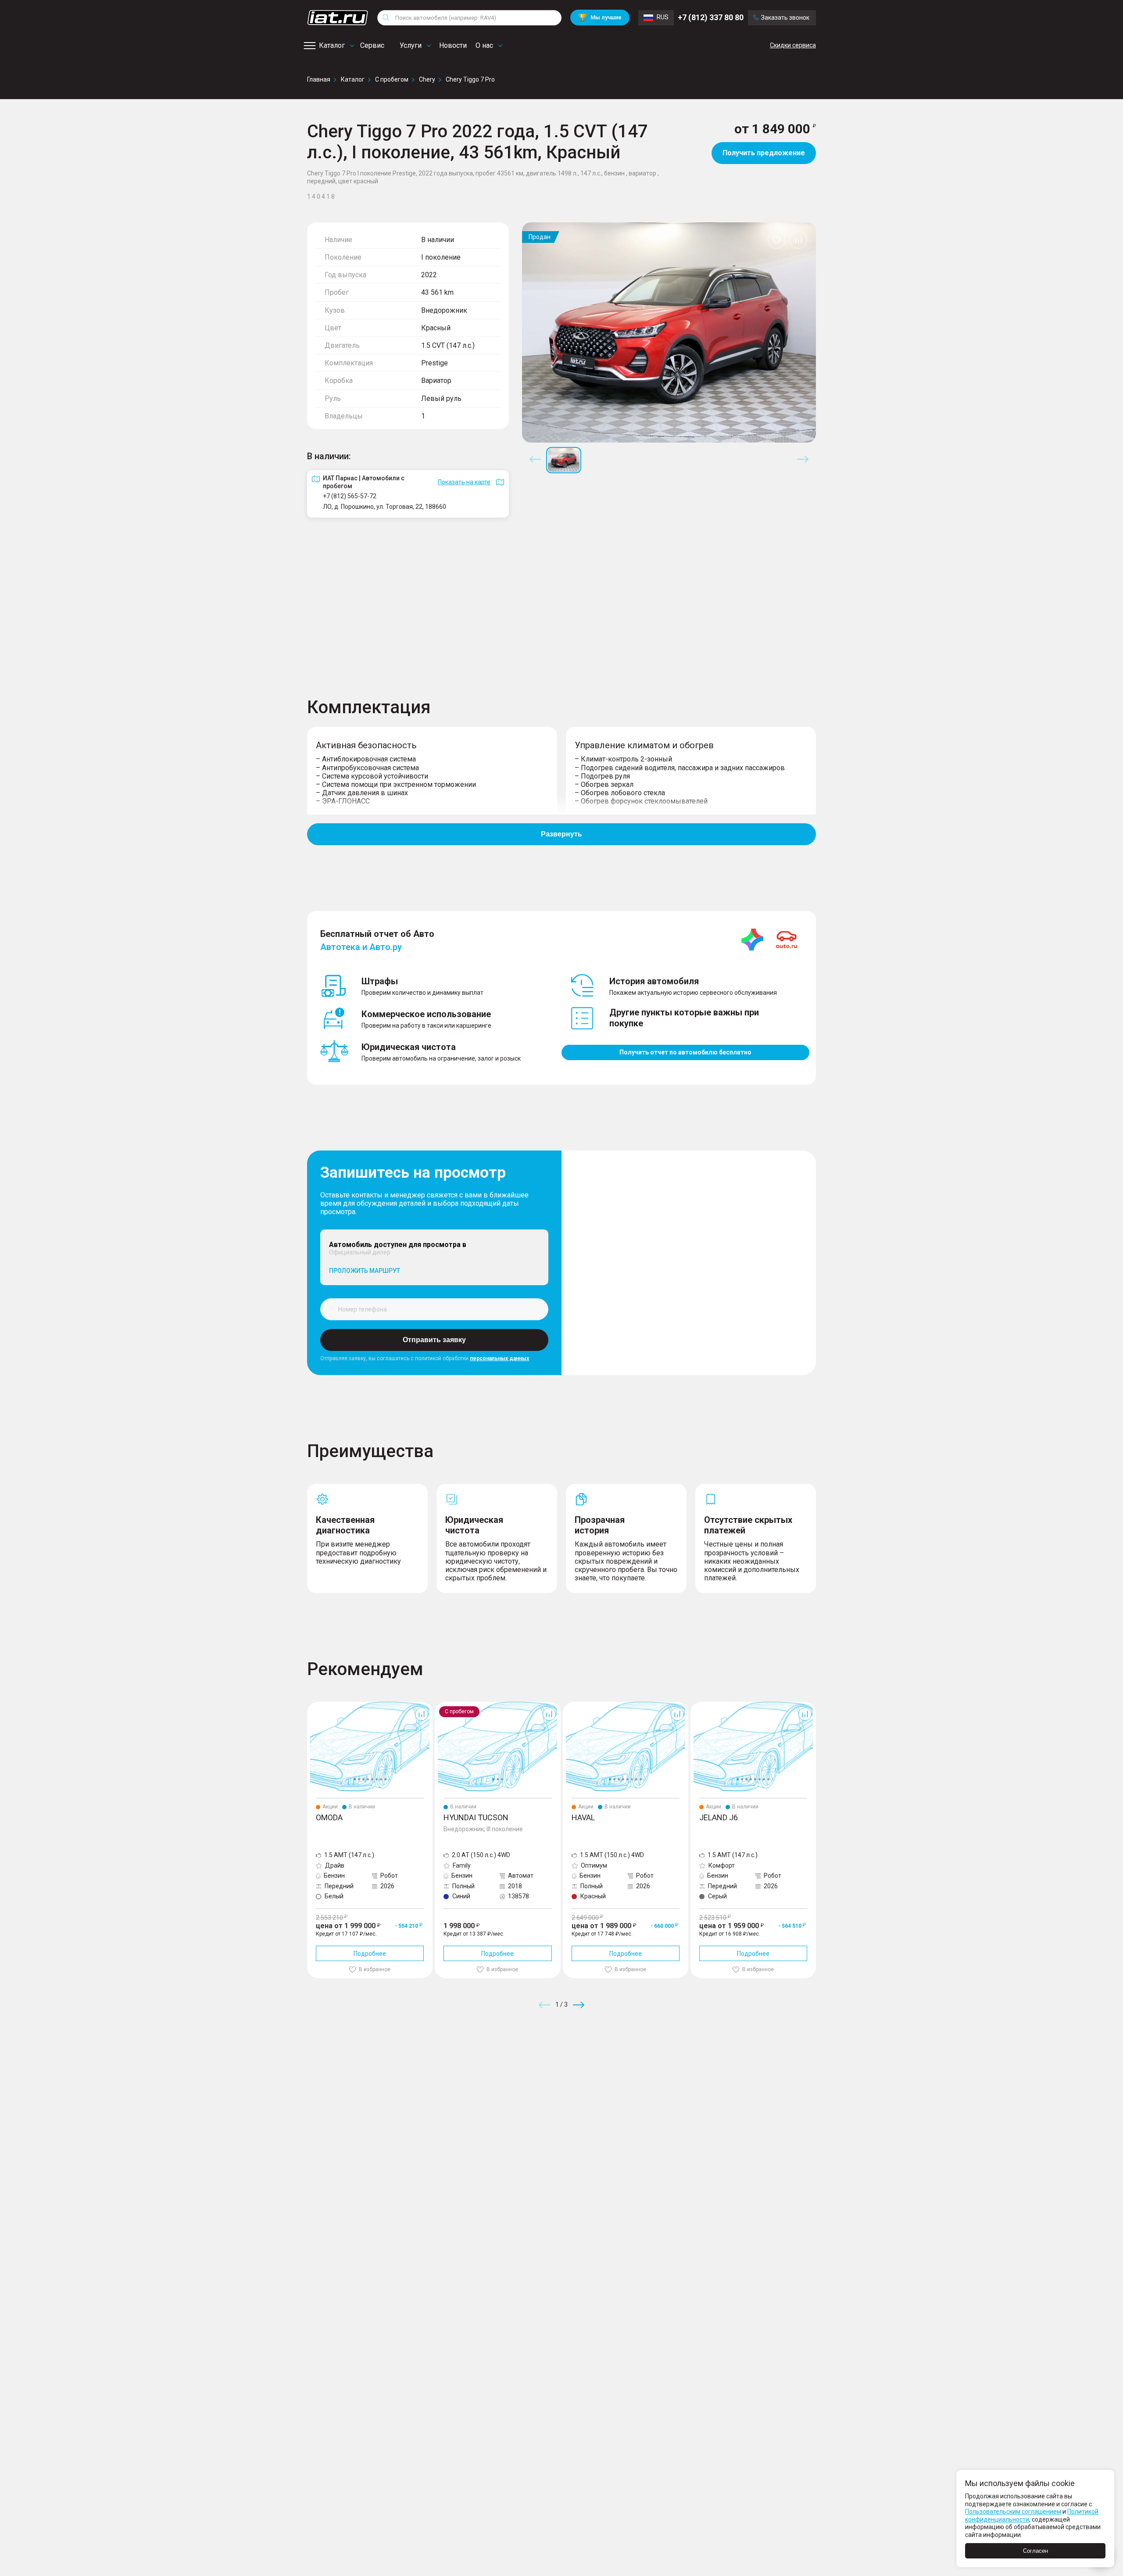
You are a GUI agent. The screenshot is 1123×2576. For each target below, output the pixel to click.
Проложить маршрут (365, 1271)
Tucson (445, 1705)
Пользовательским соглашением (1013, 2512)
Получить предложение (764, 153)
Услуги (411, 45)
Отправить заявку (434, 1340)
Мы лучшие (600, 17)
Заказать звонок (785, 18)
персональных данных (499, 1358)
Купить (664, 2068)
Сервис (372, 45)
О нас (484, 45)
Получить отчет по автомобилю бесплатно (685, 1052)
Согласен (1035, 2551)
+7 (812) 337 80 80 (711, 17)
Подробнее (370, 1954)
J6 (694, 1705)
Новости (453, 45)
